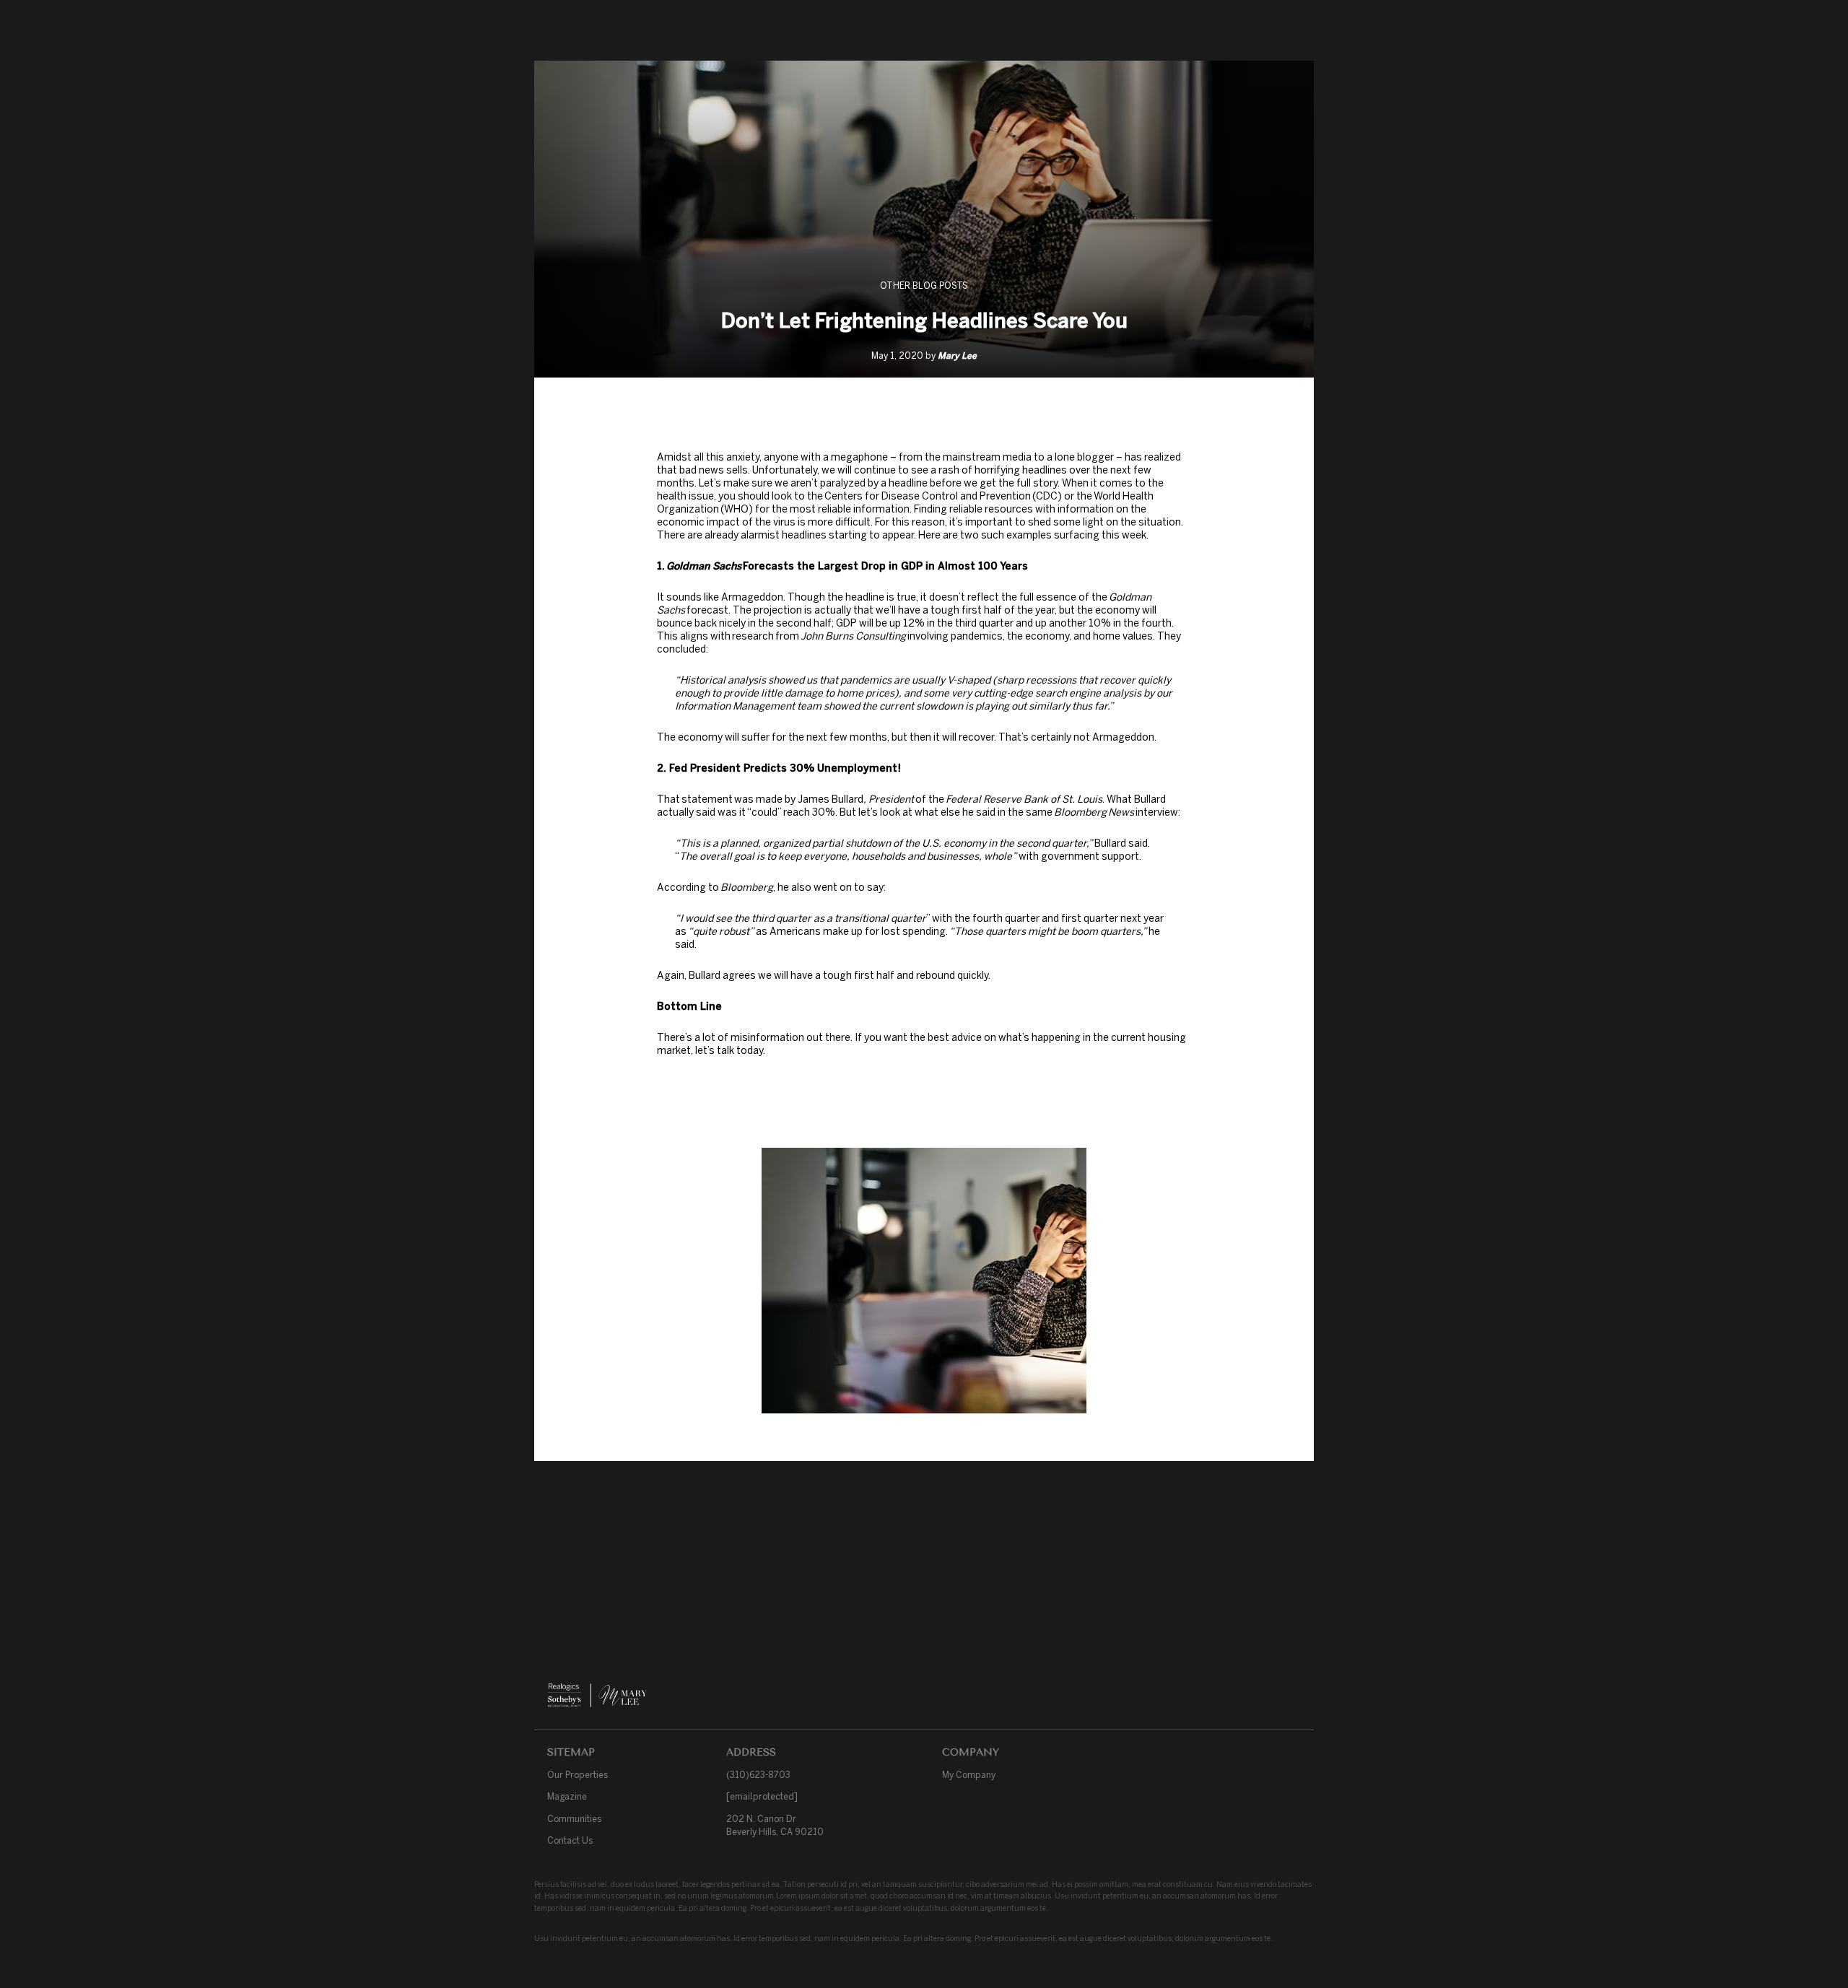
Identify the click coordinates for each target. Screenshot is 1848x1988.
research (753, 636)
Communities (574, 1819)
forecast (707, 610)
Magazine (567, 1796)
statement (707, 799)
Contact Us (570, 1840)
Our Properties (577, 1775)
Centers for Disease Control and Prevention (928, 496)
